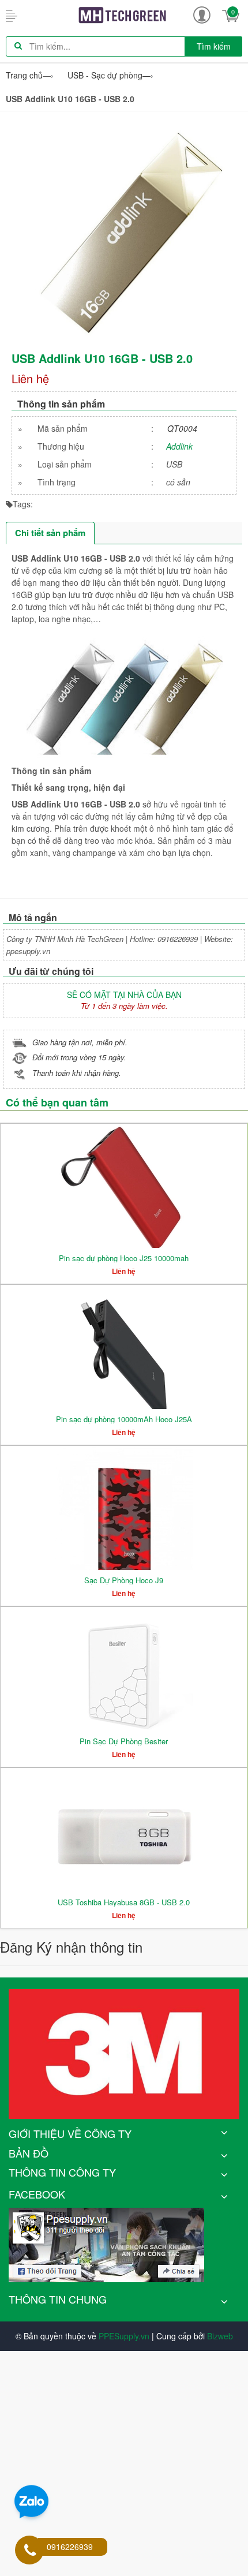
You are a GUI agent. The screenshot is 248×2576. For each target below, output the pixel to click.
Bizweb (220, 2336)
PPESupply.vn (124, 2336)
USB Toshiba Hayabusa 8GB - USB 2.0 (124, 1902)
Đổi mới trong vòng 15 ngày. (79, 1057)
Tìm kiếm (214, 46)
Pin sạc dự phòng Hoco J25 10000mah (124, 1258)
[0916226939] (30, 2551)
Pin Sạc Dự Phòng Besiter (124, 1741)
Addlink (179, 446)
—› (110, 75)
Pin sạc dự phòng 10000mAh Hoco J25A (124, 1419)
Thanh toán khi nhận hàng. (77, 1073)
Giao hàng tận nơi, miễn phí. (80, 1042)
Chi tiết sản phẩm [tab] (50, 533)
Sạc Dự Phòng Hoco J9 (124, 1580)
